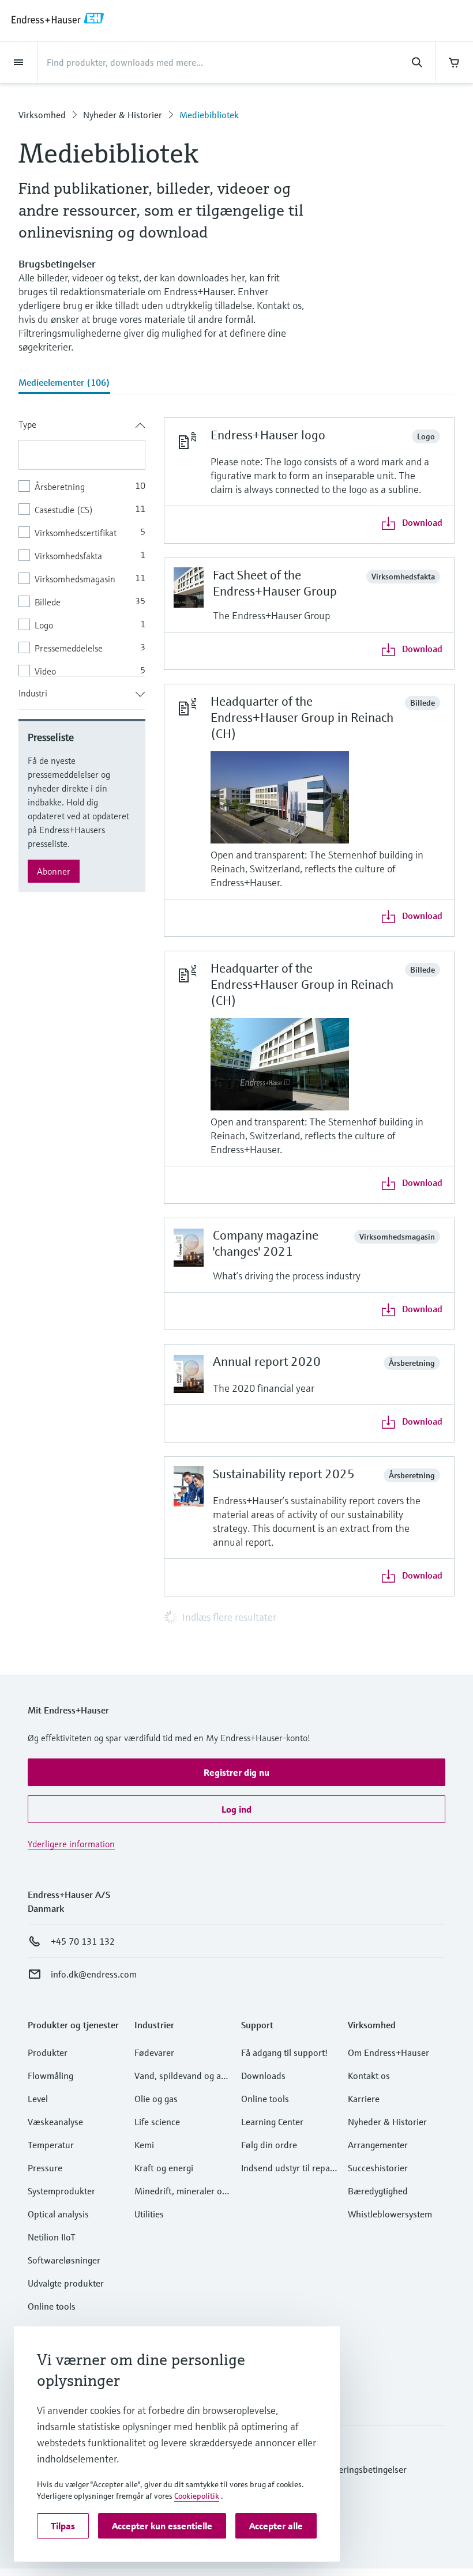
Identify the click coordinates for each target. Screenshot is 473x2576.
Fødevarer (154, 2052)
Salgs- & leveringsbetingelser (350, 2469)
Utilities (149, 2214)
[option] (82, 486)
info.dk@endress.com (94, 1974)
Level (38, 2099)
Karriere (364, 2099)
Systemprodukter (61, 2191)
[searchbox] (82, 455)
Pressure (45, 2168)
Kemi (144, 2145)
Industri (33, 693)
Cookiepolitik (197, 2496)
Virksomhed (42, 115)
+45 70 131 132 (83, 1941)
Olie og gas (156, 2099)
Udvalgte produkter (66, 2283)
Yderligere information (71, 1844)
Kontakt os (369, 2076)
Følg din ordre (269, 2145)
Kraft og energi (164, 2168)
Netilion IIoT (52, 2237)
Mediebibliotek (209, 115)
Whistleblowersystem (390, 2214)
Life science (157, 2122)
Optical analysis (58, 2214)
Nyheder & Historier (123, 115)
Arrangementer (378, 2145)
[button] (236, 1772)
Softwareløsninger (64, 2260)
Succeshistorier (378, 2168)
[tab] (64, 383)
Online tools (52, 2306)
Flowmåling (50, 2076)
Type (27, 424)
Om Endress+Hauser (388, 2052)
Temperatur (51, 2145)
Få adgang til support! (284, 2052)
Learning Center (272, 2122)
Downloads (263, 2076)
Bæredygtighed (378, 2191)
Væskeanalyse (55, 2122)
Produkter (48, 2052)
